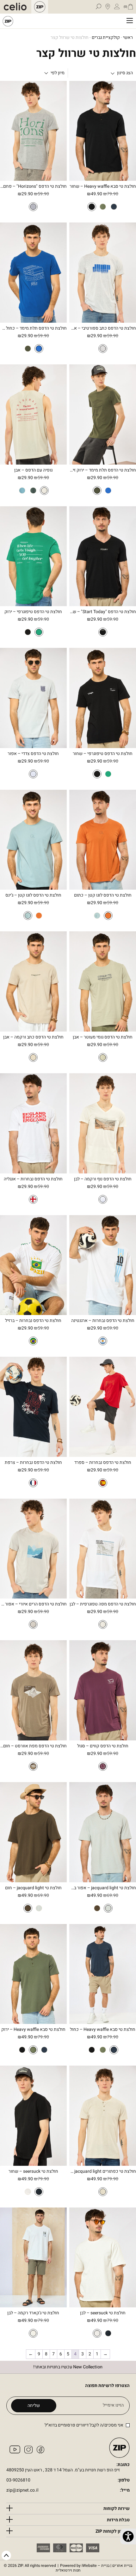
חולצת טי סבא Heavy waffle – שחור (103, 187)
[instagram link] (28, 2452)
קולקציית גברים (106, 38)
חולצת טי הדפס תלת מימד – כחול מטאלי (33, 329)
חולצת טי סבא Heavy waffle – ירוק (33, 2030)
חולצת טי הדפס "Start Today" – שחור (103, 612)
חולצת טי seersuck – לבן (103, 2313)
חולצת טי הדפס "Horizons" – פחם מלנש (33, 187)
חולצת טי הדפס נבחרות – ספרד (103, 1463)
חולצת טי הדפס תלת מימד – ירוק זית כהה (103, 470)
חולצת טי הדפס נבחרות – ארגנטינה (103, 1321)
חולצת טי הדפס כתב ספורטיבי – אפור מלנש (103, 329)
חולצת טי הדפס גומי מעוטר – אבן (103, 1037)
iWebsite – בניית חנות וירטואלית (94, 2568)
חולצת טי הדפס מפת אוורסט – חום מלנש (33, 1746)
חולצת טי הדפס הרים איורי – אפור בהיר (33, 1604)
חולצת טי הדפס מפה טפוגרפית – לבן (103, 1604)
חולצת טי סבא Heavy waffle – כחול (103, 2030)
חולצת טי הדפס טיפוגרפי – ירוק (33, 612)
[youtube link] (15, 2452)
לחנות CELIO (17, 7)
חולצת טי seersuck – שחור (33, 2172)
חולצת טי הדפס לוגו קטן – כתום (103, 895)
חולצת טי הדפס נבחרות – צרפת (33, 1463)
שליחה (34, 2405)
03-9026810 (18, 2480)
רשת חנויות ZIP (8, 21)
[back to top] (6, 2556)
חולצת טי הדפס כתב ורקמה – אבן (33, 1037)
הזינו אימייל (113, 2405)
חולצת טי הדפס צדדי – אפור (33, 754)
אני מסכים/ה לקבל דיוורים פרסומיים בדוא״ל (84, 2425)
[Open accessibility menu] (128, 2536)
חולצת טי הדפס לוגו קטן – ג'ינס (33, 895)
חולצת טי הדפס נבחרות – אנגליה (33, 1179)
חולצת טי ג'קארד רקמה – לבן (33, 2313)
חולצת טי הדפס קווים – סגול (103, 1746)
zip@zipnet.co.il (22, 2491)
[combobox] (58, 73)
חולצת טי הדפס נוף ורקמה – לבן (103, 1179)
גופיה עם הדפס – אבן (33, 470)
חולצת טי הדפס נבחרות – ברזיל (33, 1321)
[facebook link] (40, 2452)
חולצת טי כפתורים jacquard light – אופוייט (103, 2172)
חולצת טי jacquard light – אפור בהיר (103, 1888)
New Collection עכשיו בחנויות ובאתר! (68, 2367)
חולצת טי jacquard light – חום (33, 1888)
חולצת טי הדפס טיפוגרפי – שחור (103, 754)
